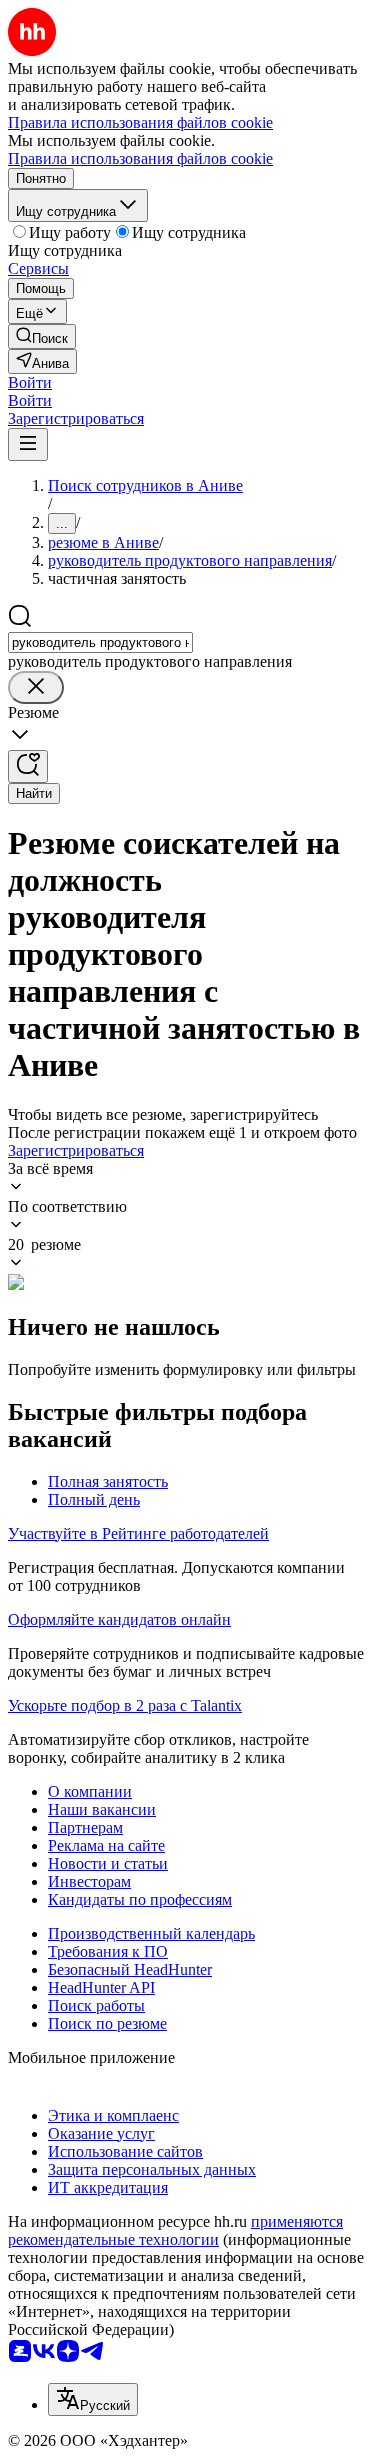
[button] (30, 382)
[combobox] (100, 642)
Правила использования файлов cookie (140, 158)
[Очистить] (36, 687)
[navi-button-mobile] (28, 444)
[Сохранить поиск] (28, 766)
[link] (42, 336)
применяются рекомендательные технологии (175, 2230)
